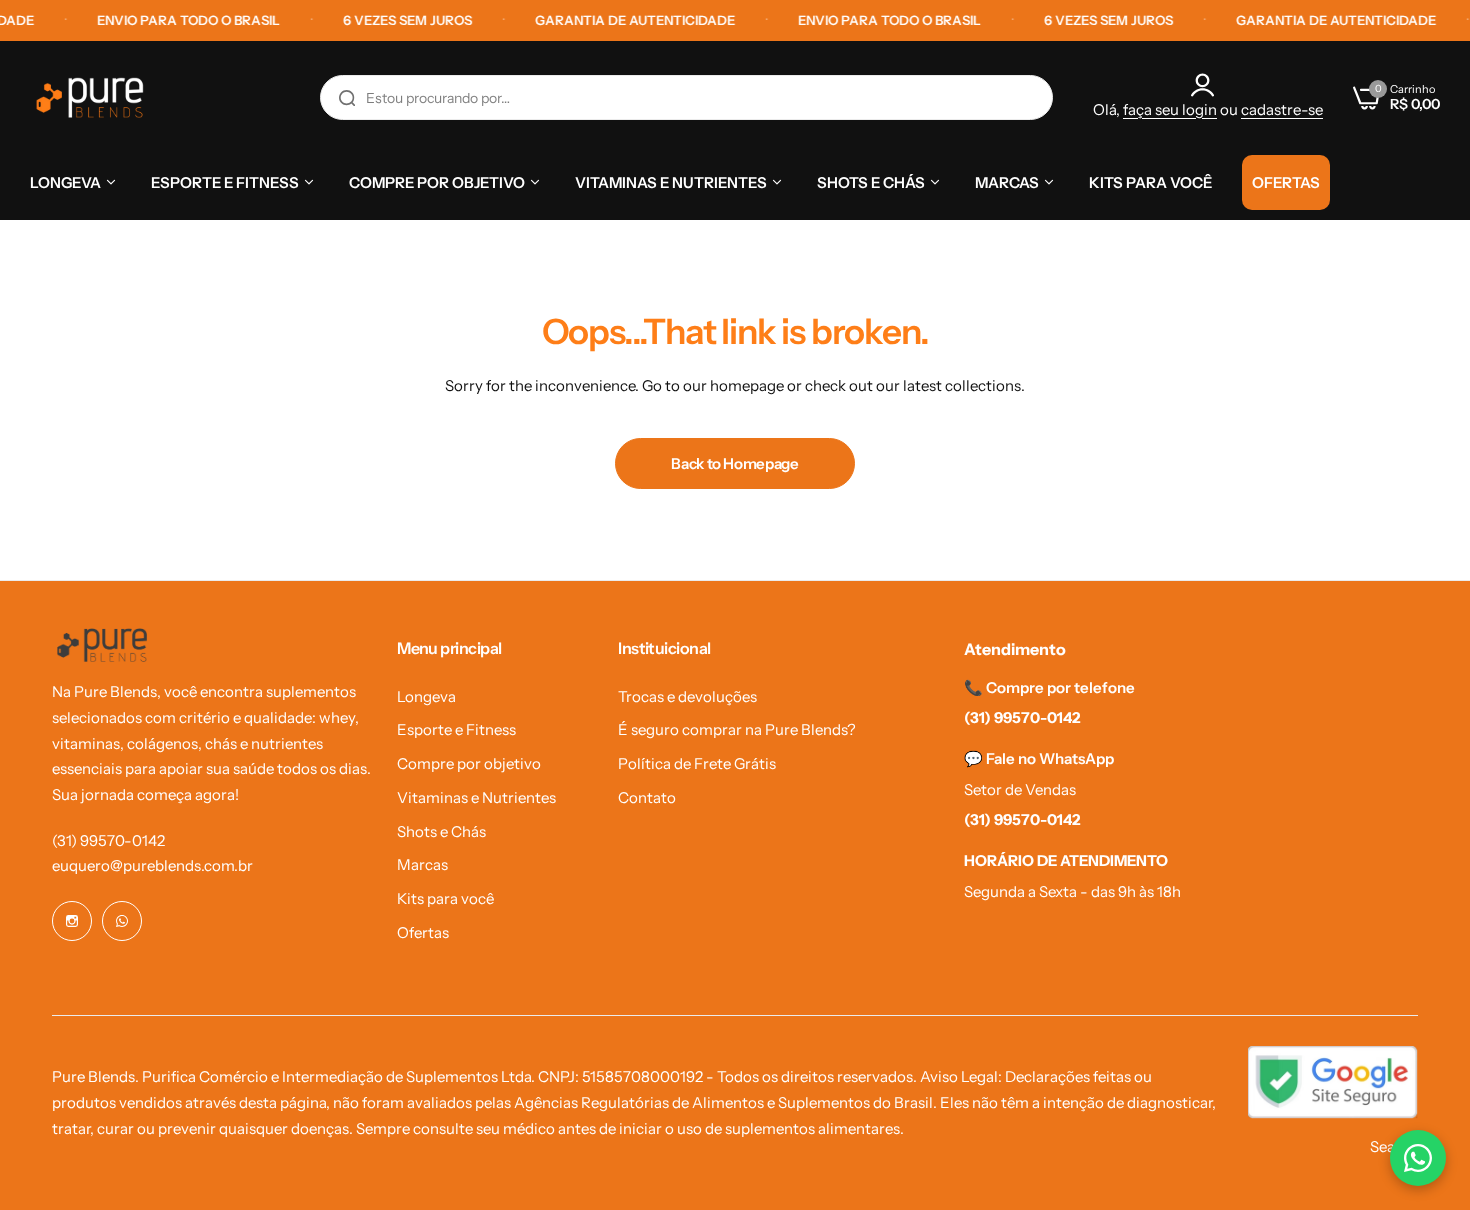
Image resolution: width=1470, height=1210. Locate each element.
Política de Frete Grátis (697, 763)
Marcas (422, 864)
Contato (647, 797)
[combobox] (686, 97)
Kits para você (445, 898)
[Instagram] (72, 921)
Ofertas (423, 932)
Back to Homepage (734, 463)
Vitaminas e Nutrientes (476, 797)
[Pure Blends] (90, 97)
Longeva (426, 696)
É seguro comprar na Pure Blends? (737, 729)
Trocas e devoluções (687, 696)
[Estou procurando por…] (347, 97)
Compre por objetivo (469, 763)
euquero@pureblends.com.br (152, 865)
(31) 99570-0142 (108, 840)
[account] (1208, 85)
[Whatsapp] (122, 921)
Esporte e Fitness (456, 729)
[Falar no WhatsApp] (1418, 1158)
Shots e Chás (441, 831)
